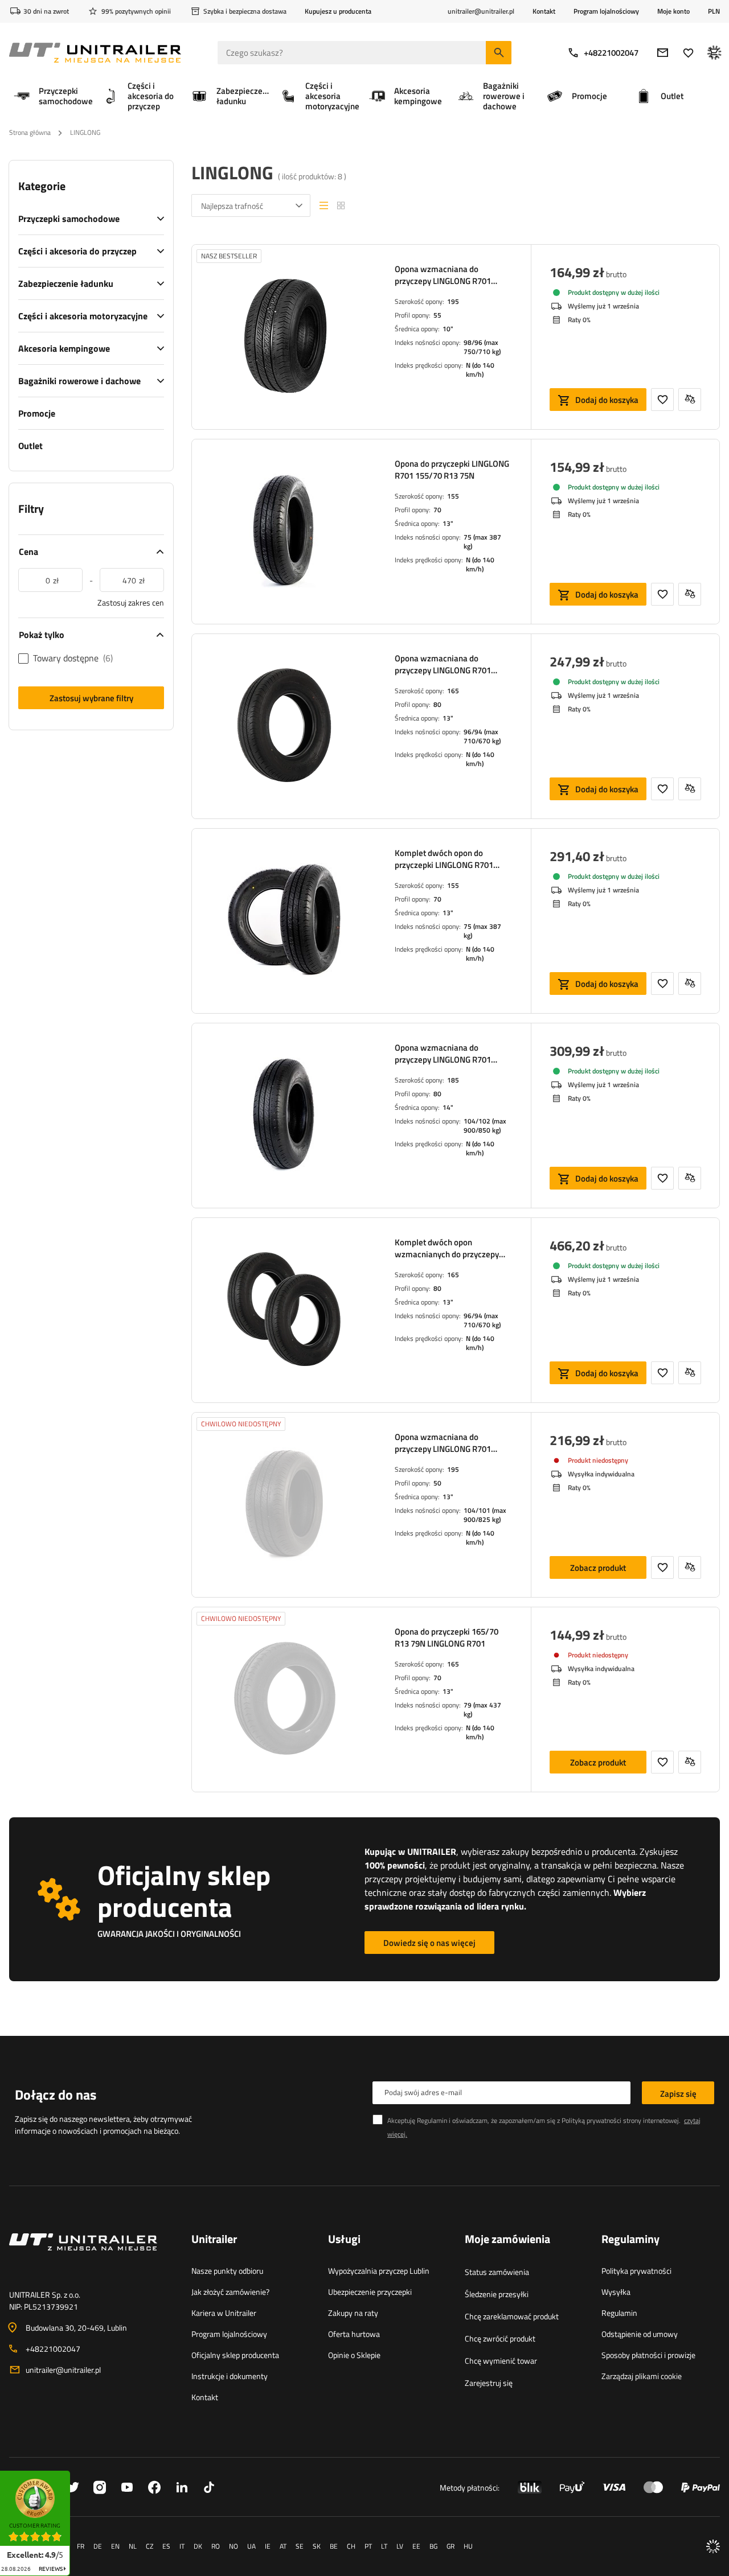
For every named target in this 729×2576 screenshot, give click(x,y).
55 (437, 315)
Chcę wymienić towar (501, 2361)
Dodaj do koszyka (607, 400)
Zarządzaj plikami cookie (642, 2376)
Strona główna (30, 132)
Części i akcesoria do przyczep (77, 251)
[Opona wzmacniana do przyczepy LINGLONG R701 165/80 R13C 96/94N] (284, 726)
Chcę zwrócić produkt (500, 2338)
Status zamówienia (497, 2272)
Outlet (30, 446)
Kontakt (544, 11)
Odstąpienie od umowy (640, 2334)
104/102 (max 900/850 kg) (485, 1126)
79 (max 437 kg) (482, 1709)
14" (448, 1107)
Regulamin (619, 2313)
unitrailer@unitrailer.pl (63, 2370)
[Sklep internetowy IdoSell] (713, 2546)
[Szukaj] (499, 53)
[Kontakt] (91, 2256)
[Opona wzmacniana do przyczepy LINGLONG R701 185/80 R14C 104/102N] (284, 1116)
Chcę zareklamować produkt (512, 2316)
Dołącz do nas (56, 2094)
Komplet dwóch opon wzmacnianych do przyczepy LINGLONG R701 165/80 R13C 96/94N (448, 1248)
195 (453, 301)
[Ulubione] (688, 53)
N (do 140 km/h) (480, 370)
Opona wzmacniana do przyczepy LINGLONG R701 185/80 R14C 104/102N (443, 1054)
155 (453, 496)
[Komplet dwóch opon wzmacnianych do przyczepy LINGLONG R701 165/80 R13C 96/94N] (284, 1310)
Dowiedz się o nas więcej (429, 1943)
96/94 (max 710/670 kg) (482, 736)
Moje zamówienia (507, 2240)
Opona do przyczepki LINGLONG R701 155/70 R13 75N (452, 470)
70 (437, 510)
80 (437, 704)
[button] (76, 2474)
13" (448, 523)
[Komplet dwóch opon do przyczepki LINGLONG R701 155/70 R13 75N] (284, 921)
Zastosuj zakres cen (131, 602)
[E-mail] (663, 53)
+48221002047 (611, 53)
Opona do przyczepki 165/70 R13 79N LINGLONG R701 (447, 1637)
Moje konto (673, 11)
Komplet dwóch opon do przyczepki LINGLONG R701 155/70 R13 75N (444, 859)
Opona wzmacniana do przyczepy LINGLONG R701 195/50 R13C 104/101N (443, 1443)
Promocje (37, 413)
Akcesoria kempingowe (64, 348)
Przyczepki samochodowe (69, 219)
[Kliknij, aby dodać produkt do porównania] (690, 400)
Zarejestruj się (489, 2383)
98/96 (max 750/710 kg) (482, 347)
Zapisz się (678, 2094)
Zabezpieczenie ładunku (66, 283)
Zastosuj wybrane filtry (91, 698)
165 (453, 691)
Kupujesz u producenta (338, 11)
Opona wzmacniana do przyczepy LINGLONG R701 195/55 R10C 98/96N (443, 275)
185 (453, 1080)
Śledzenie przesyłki (497, 2294)
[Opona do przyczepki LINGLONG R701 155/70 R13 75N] (284, 532)
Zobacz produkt (598, 1568)
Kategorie (42, 186)
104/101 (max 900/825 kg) (485, 1515)
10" (448, 329)
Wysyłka (616, 2292)
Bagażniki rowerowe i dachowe (79, 381)
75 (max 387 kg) (482, 542)
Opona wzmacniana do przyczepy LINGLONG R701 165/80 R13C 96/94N (443, 664)
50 (437, 1483)
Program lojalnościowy (606, 11)
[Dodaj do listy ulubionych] (662, 400)
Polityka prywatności (636, 2271)
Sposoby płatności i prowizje (648, 2355)
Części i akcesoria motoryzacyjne (83, 316)
